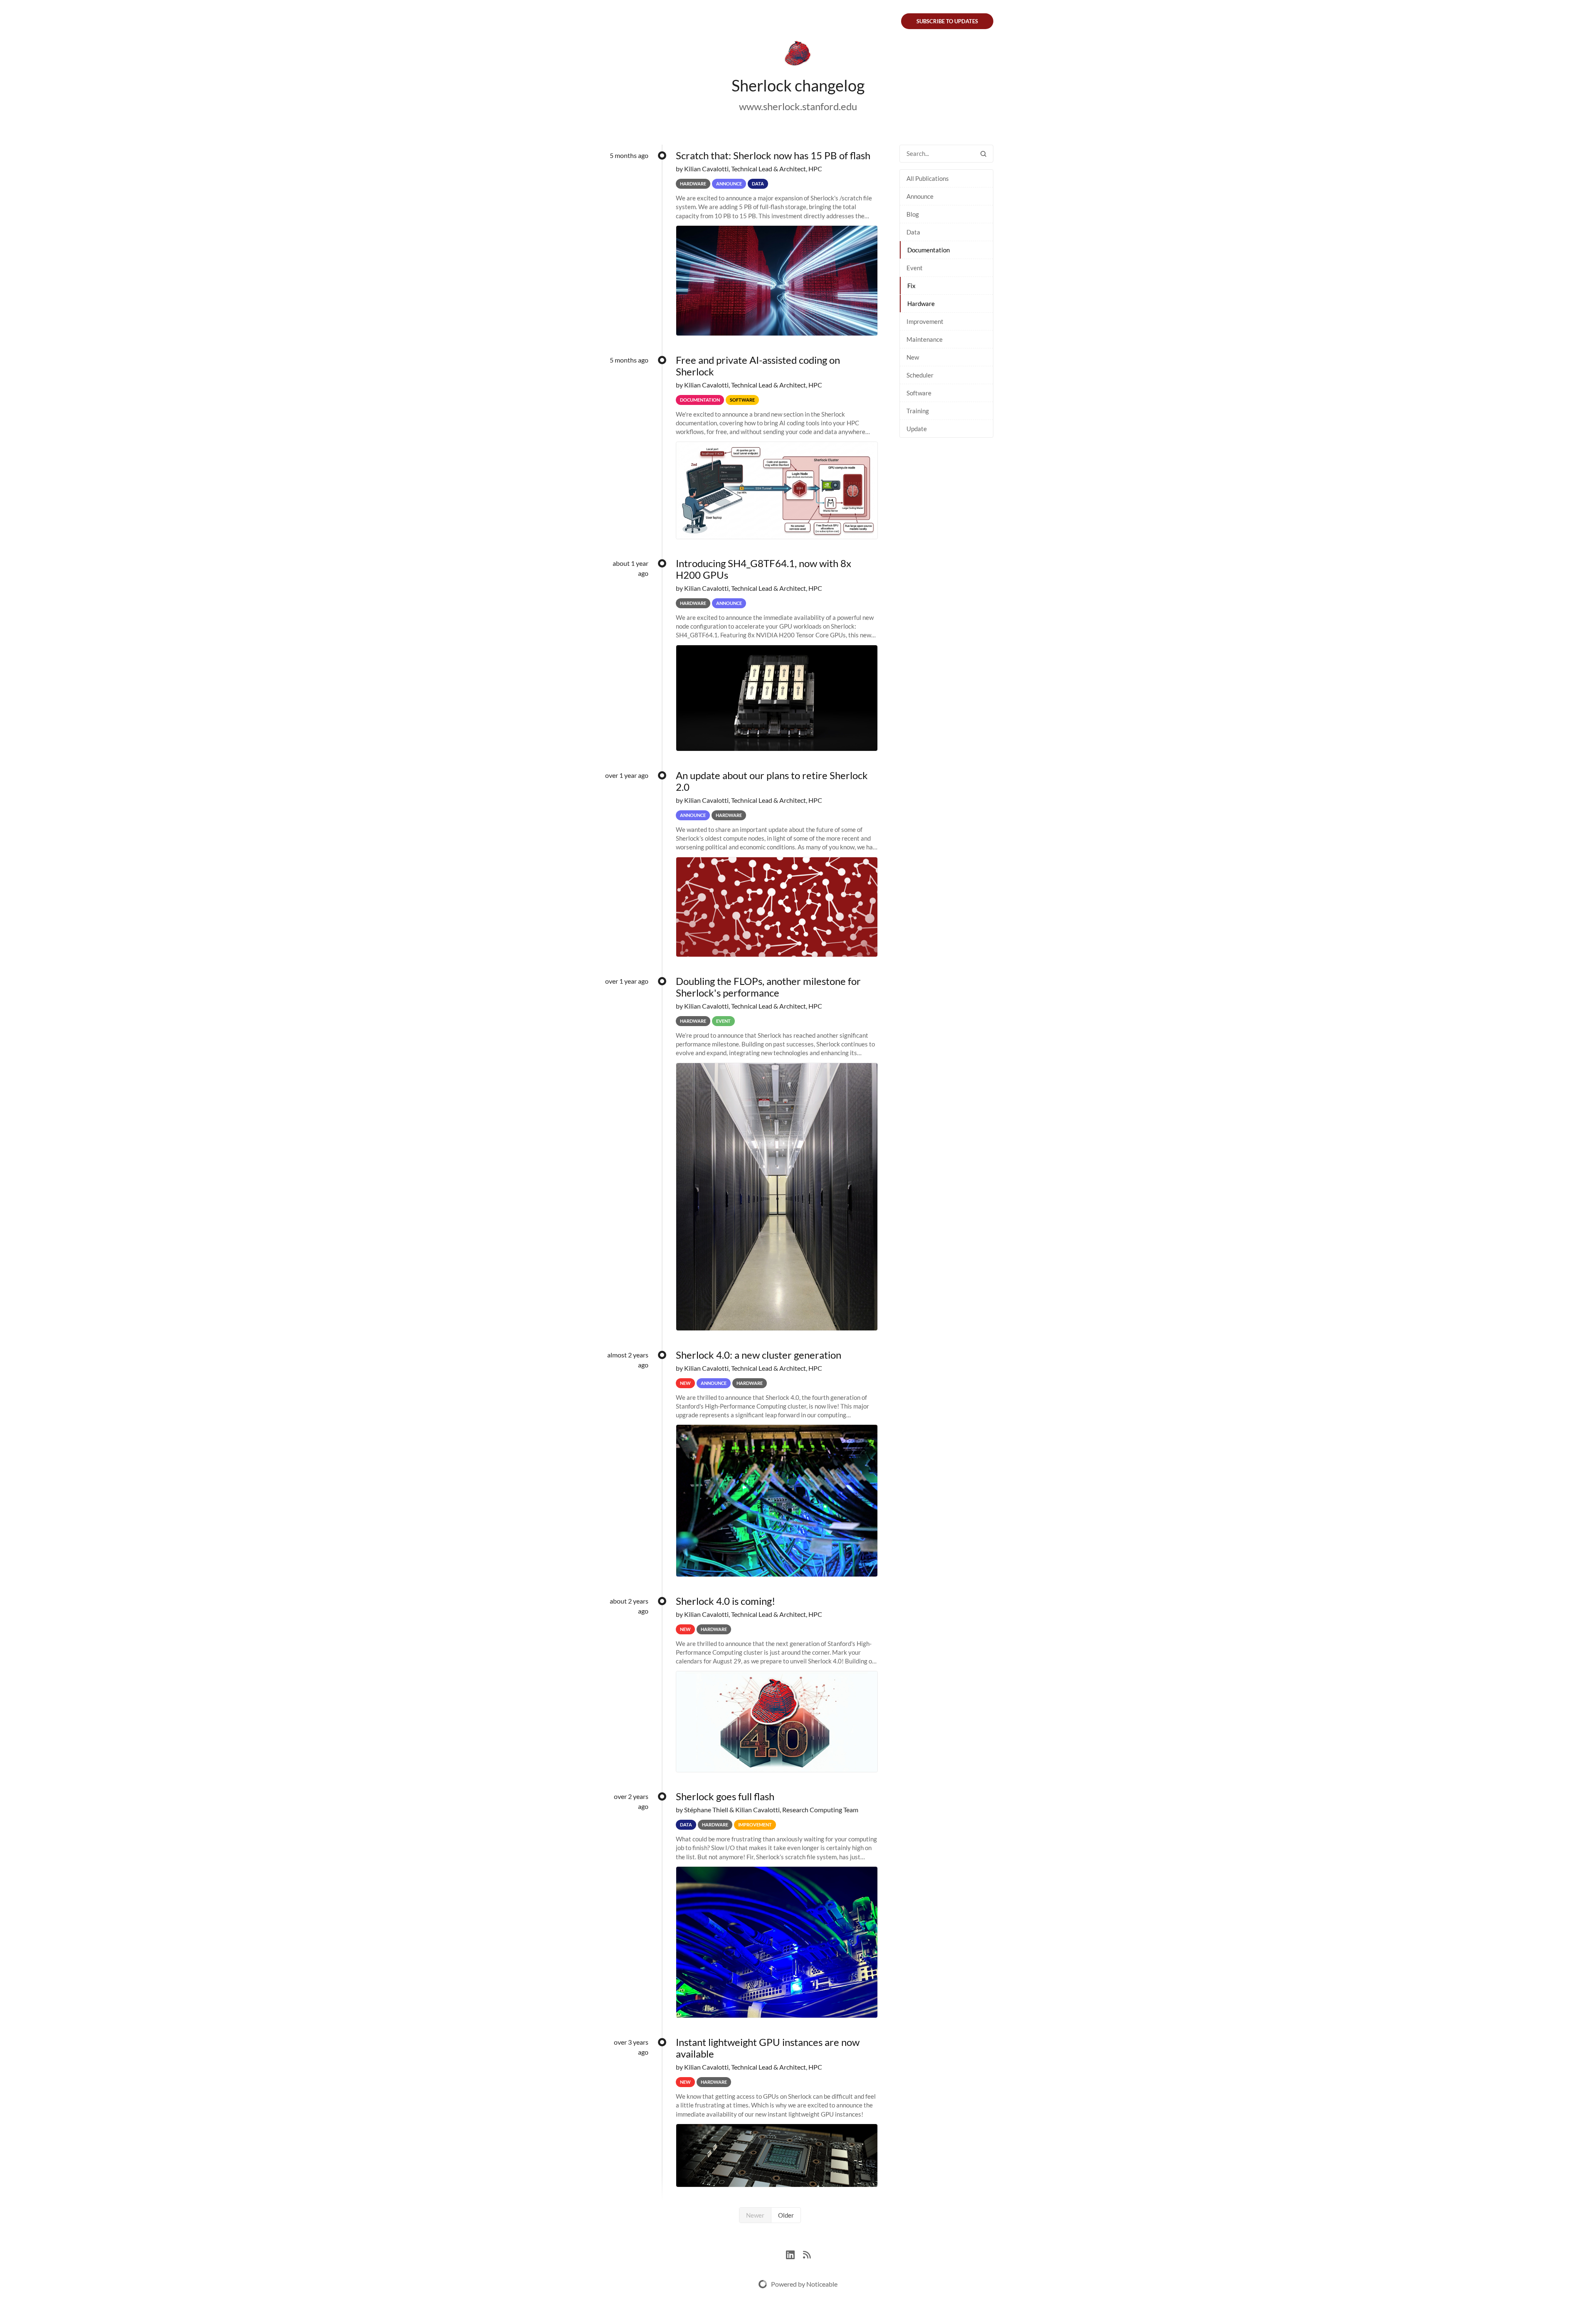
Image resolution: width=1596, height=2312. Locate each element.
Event (915, 268)
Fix (911, 286)
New (913, 357)
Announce (920, 196)
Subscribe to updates (947, 21)
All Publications (928, 178)
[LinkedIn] (794, 2254)
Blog (913, 214)
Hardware (921, 303)
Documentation (929, 250)
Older (786, 2215)
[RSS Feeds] (807, 2254)
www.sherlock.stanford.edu (798, 106)
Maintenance (925, 339)
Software (919, 393)
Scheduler (920, 375)
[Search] (983, 154)
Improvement (925, 321)
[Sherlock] (798, 55)
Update (917, 429)
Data (913, 232)
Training (918, 411)
